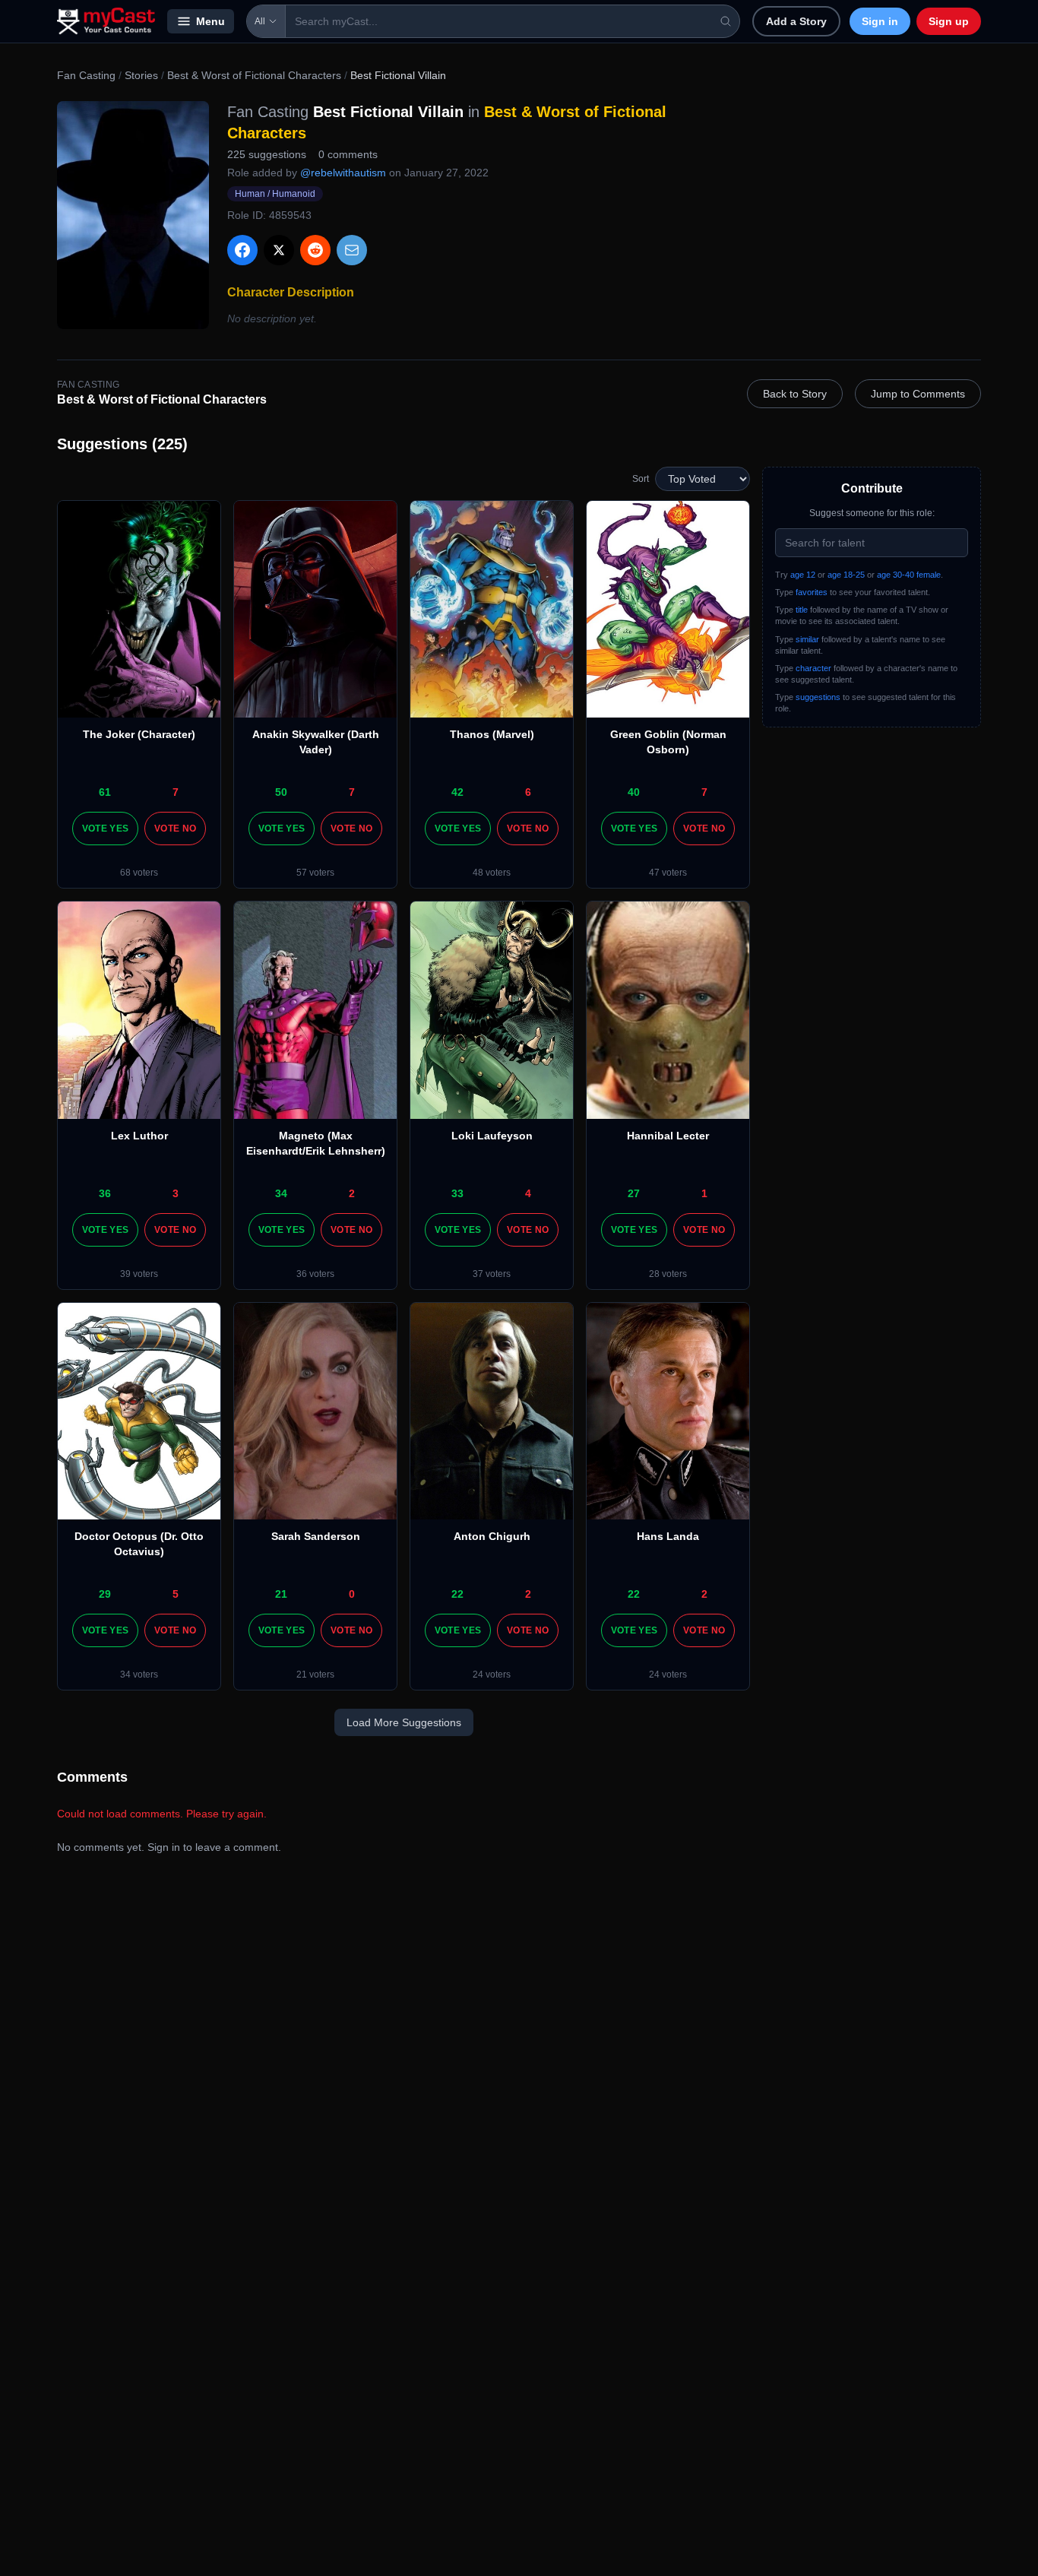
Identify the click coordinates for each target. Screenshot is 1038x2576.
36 (105, 1193)
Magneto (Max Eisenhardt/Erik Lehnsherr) (316, 1143)
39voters (139, 1274)
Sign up (949, 21)
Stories (141, 75)
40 (634, 792)
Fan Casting (86, 75)
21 (281, 1594)
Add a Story (796, 21)
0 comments (348, 154)
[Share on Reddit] (315, 250)
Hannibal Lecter (668, 1136)
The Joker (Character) (139, 734)
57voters (315, 873)
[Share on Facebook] (242, 250)
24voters (492, 1675)
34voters (139, 1675)
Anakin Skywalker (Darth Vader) (316, 742)
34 (281, 1193)
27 (634, 1193)
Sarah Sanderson (316, 1536)
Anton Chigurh (492, 1536)
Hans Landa (668, 1536)
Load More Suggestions (404, 1722)
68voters (139, 873)
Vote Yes (105, 829)
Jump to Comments (918, 394)
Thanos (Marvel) (492, 734)
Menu (210, 21)
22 (457, 1594)
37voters (492, 1274)
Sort (641, 479)
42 (457, 792)
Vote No (175, 829)
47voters (668, 873)
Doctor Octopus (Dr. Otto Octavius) (139, 1544)
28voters (668, 1274)
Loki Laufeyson (492, 1136)
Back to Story (795, 394)
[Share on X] (279, 250)
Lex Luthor (139, 1136)
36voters (315, 1274)
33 (457, 1193)
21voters (315, 1675)
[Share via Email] (352, 250)
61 (105, 792)
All (260, 21)
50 (281, 792)
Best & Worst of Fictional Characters (254, 75)
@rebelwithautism (343, 173)
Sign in (880, 21)
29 (105, 1594)
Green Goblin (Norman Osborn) (668, 742)
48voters (492, 873)
